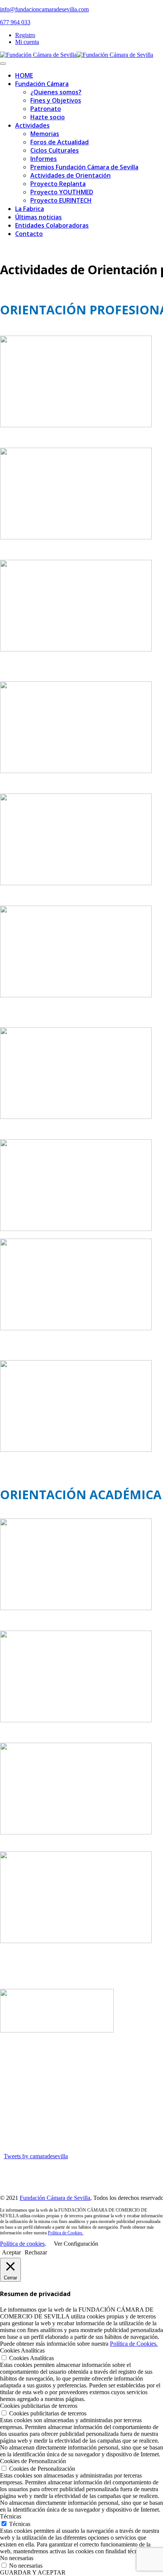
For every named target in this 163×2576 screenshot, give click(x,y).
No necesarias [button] (17, 2558)
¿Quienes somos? (56, 92)
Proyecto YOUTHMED (62, 192)
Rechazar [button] (36, 2252)
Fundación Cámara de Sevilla (55, 2198)
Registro (25, 35)
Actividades (32, 125)
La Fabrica (30, 209)
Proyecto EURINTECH (61, 200)
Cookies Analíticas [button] (22, 2350)
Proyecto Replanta (58, 184)
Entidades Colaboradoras (52, 225)
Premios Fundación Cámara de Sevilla (84, 167)
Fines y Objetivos (56, 100)
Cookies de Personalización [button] (33, 2461)
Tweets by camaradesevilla (36, 2156)
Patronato (46, 109)
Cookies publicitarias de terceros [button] (39, 2406)
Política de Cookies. (66, 2233)
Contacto (29, 234)
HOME (24, 75)
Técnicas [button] (11, 2516)
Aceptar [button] (11, 2252)
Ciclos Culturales (55, 150)
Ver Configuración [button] (76, 2244)
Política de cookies (22, 2244)
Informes (44, 159)
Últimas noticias (38, 217)
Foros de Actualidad (60, 142)
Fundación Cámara (42, 84)
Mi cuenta (27, 42)
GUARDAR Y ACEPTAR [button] (33, 2572)
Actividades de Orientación (71, 175)
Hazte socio (48, 117)
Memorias (45, 134)
